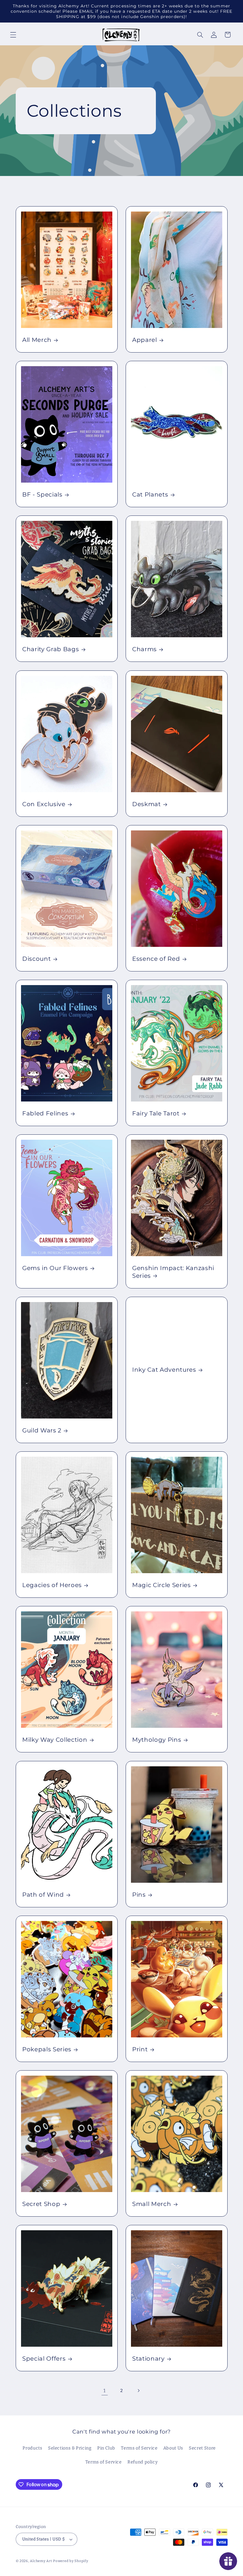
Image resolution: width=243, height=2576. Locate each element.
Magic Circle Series (162, 1585)
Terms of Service (139, 2448)
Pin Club (106, 2448)
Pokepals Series (47, 2049)
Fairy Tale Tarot (156, 1113)
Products (32, 2448)
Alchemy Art (41, 2561)
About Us (173, 2448)
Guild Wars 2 (42, 1430)
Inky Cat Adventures (164, 1370)
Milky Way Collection (55, 1740)
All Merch (37, 340)
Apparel (145, 340)
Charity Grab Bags (51, 649)
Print (140, 2049)
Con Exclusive (44, 804)
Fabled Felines (45, 1113)
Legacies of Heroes (52, 1585)
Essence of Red (156, 959)
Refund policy (143, 2462)
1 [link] (105, 2391)
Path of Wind (43, 1895)
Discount (36, 959)
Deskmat (147, 804)
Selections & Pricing (70, 2448)
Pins (139, 1895)
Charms (144, 649)
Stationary (148, 2359)
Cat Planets (150, 495)
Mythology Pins (157, 1740)
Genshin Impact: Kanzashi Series (173, 1272)
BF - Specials (42, 495)
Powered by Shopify (71, 2561)
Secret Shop (41, 2204)
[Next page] (138, 2391)
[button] (13, 35)
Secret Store (202, 2448)
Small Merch (152, 2204)
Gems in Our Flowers (55, 1268)
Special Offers (44, 2359)
